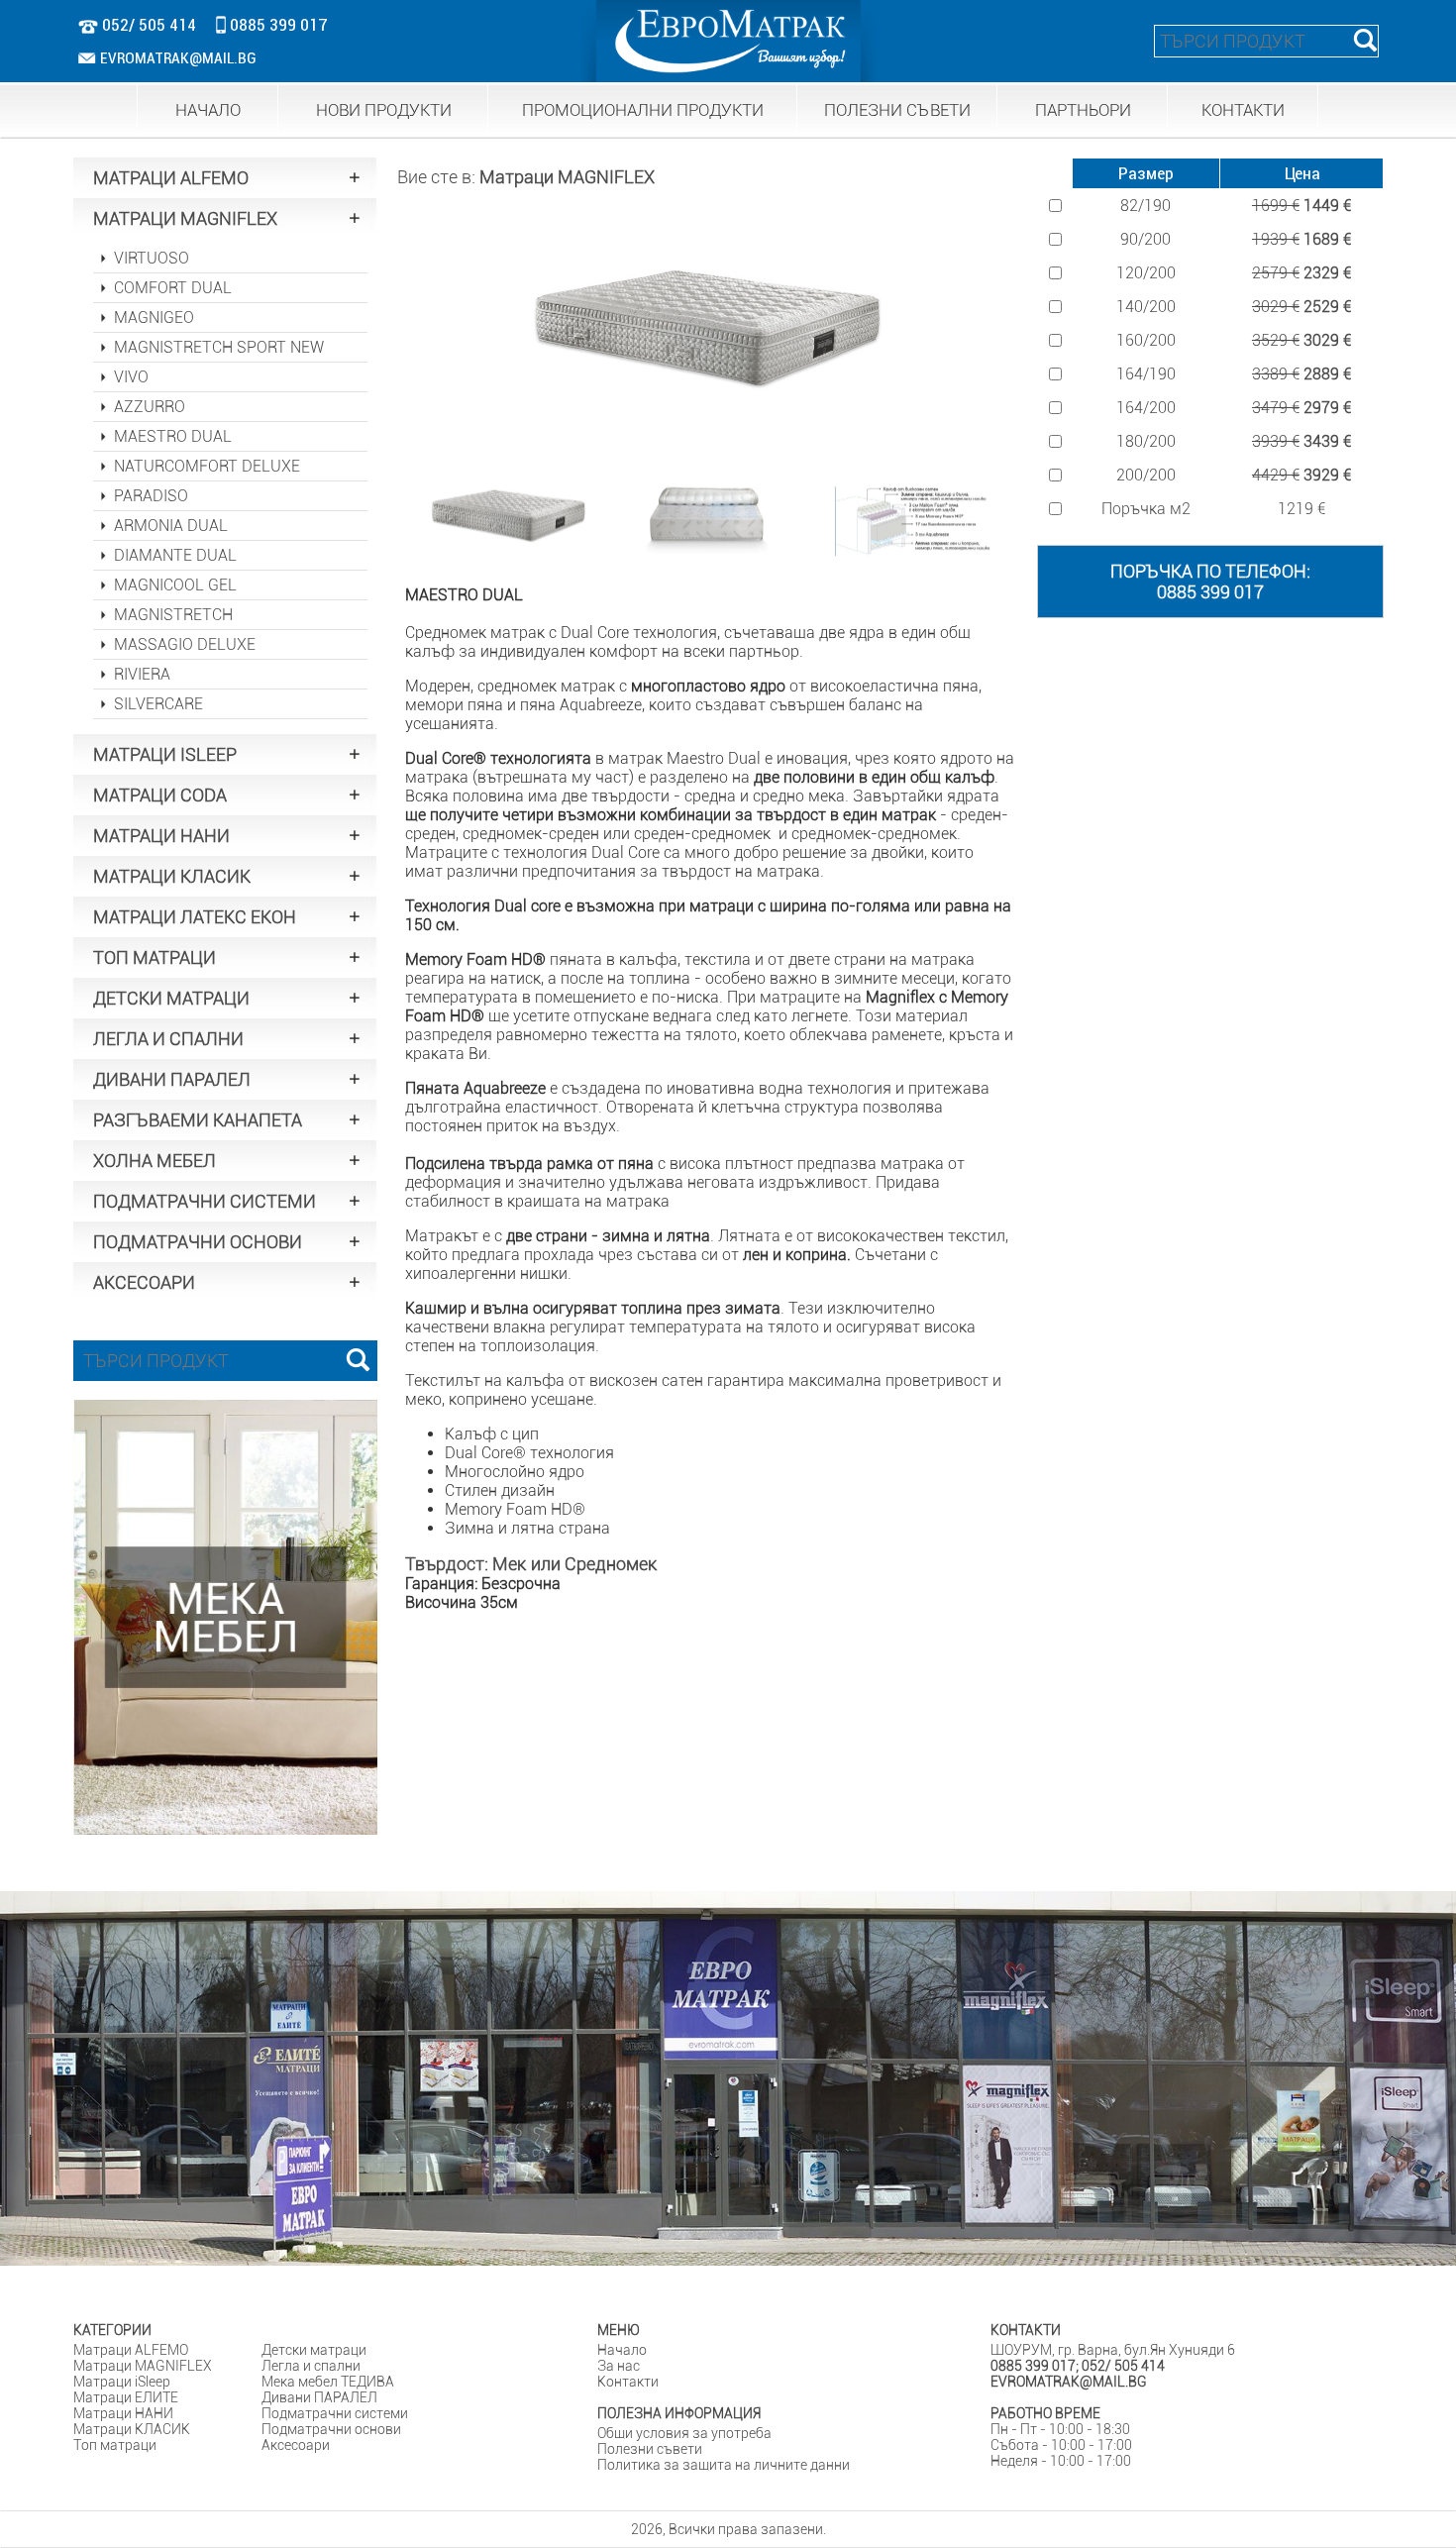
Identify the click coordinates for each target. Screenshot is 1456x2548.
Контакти (628, 2382)
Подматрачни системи (335, 2413)
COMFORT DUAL (173, 288)
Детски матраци (314, 2350)
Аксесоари (296, 2445)
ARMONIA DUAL (171, 526)
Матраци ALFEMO (131, 2350)
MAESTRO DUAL (173, 436)
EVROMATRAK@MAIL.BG (178, 58)
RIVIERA (142, 674)
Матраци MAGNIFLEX (567, 177)
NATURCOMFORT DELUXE (207, 466)
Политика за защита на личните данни (724, 2465)
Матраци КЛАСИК (132, 2429)
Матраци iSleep (122, 2382)
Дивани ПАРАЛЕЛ (319, 2397)
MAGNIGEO (154, 318)
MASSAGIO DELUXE (185, 644)
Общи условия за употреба (684, 2433)
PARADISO (151, 496)
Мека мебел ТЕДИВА (328, 2382)
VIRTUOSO (152, 258)
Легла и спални (311, 2366)
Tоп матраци (115, 2445)
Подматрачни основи (331, 2429)
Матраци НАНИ (123, 2413)
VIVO (131, 377)
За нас (619, 2366)
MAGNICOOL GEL (175, 585)
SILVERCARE (158, 704)
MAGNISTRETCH (173, 615)
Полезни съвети (650, 2449)
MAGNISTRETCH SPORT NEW (219, 347)
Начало (622, 2350)
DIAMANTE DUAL (175, 555)
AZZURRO (150, 407)
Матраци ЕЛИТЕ (126, 2397)
